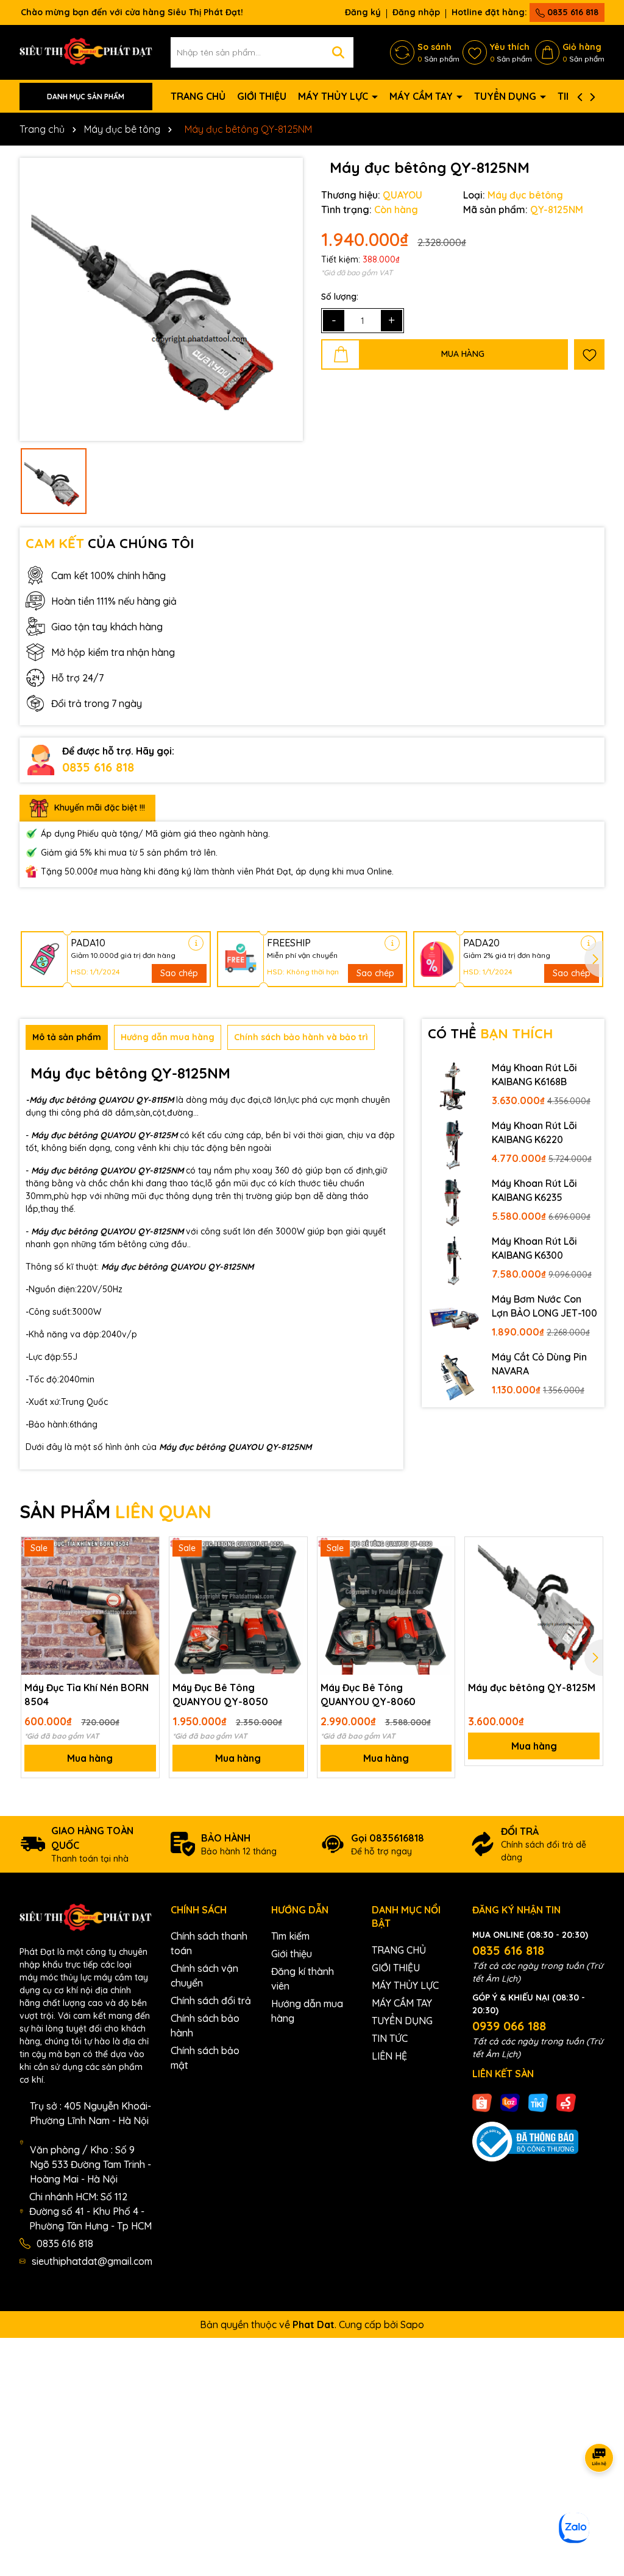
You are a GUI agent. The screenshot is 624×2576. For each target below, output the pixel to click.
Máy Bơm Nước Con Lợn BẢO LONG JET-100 (544, 1306)
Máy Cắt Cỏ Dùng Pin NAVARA (539, 1364)
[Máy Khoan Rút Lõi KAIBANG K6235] (454, 1202)
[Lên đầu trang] (600, 2503)
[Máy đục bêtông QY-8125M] (534, 1606)
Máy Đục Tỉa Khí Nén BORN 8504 (87, 1694)
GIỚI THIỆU (262, 96)
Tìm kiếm (290, 1936)
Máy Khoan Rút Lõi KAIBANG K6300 (534, 1248)
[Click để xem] (161, 299)
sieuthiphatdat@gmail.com (92, 2261)
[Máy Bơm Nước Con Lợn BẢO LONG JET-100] (454, 1318)
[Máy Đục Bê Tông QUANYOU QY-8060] (386, 1606)
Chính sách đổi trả (211, 2001)
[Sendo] (566, 2102)
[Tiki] (538, 2102)
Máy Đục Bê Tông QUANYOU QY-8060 (368, 1694)
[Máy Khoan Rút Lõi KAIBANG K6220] (454, 1144)
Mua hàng (90, 1758)
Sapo (412, 2324)
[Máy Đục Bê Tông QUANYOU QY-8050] (238, 1606)
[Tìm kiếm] (338, 52)
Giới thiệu (292, 1954)
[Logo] (86, 52)
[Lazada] (510, 2102)
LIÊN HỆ (389, 2056)
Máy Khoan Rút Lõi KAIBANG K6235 (534, 1190)
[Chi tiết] (196, 943)
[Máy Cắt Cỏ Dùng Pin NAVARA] (454, 1375)
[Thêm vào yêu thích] (589, 354)
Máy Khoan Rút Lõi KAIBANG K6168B (534, 1074)
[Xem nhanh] (146, 1593)
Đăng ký (363, 12)
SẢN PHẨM (115, 1511)
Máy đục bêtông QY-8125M (532, 1687)
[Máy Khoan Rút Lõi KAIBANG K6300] (454, 1260)
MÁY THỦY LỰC (334, 96)
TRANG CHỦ (198, 96)
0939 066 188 (509, 2026)
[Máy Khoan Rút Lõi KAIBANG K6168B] (454, 1086)
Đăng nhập (416, 12)
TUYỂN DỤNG (506, 96)
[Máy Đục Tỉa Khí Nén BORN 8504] (90, 1606)
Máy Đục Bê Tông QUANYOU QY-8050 (220, 1694)
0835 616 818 (572, 12)
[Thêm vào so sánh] (146, 1572)
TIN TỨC (390, 2038)
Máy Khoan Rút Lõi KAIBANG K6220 (534, 1132)
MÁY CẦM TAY (422, 96)
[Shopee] (482, 2102)
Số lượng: (340, 297)
